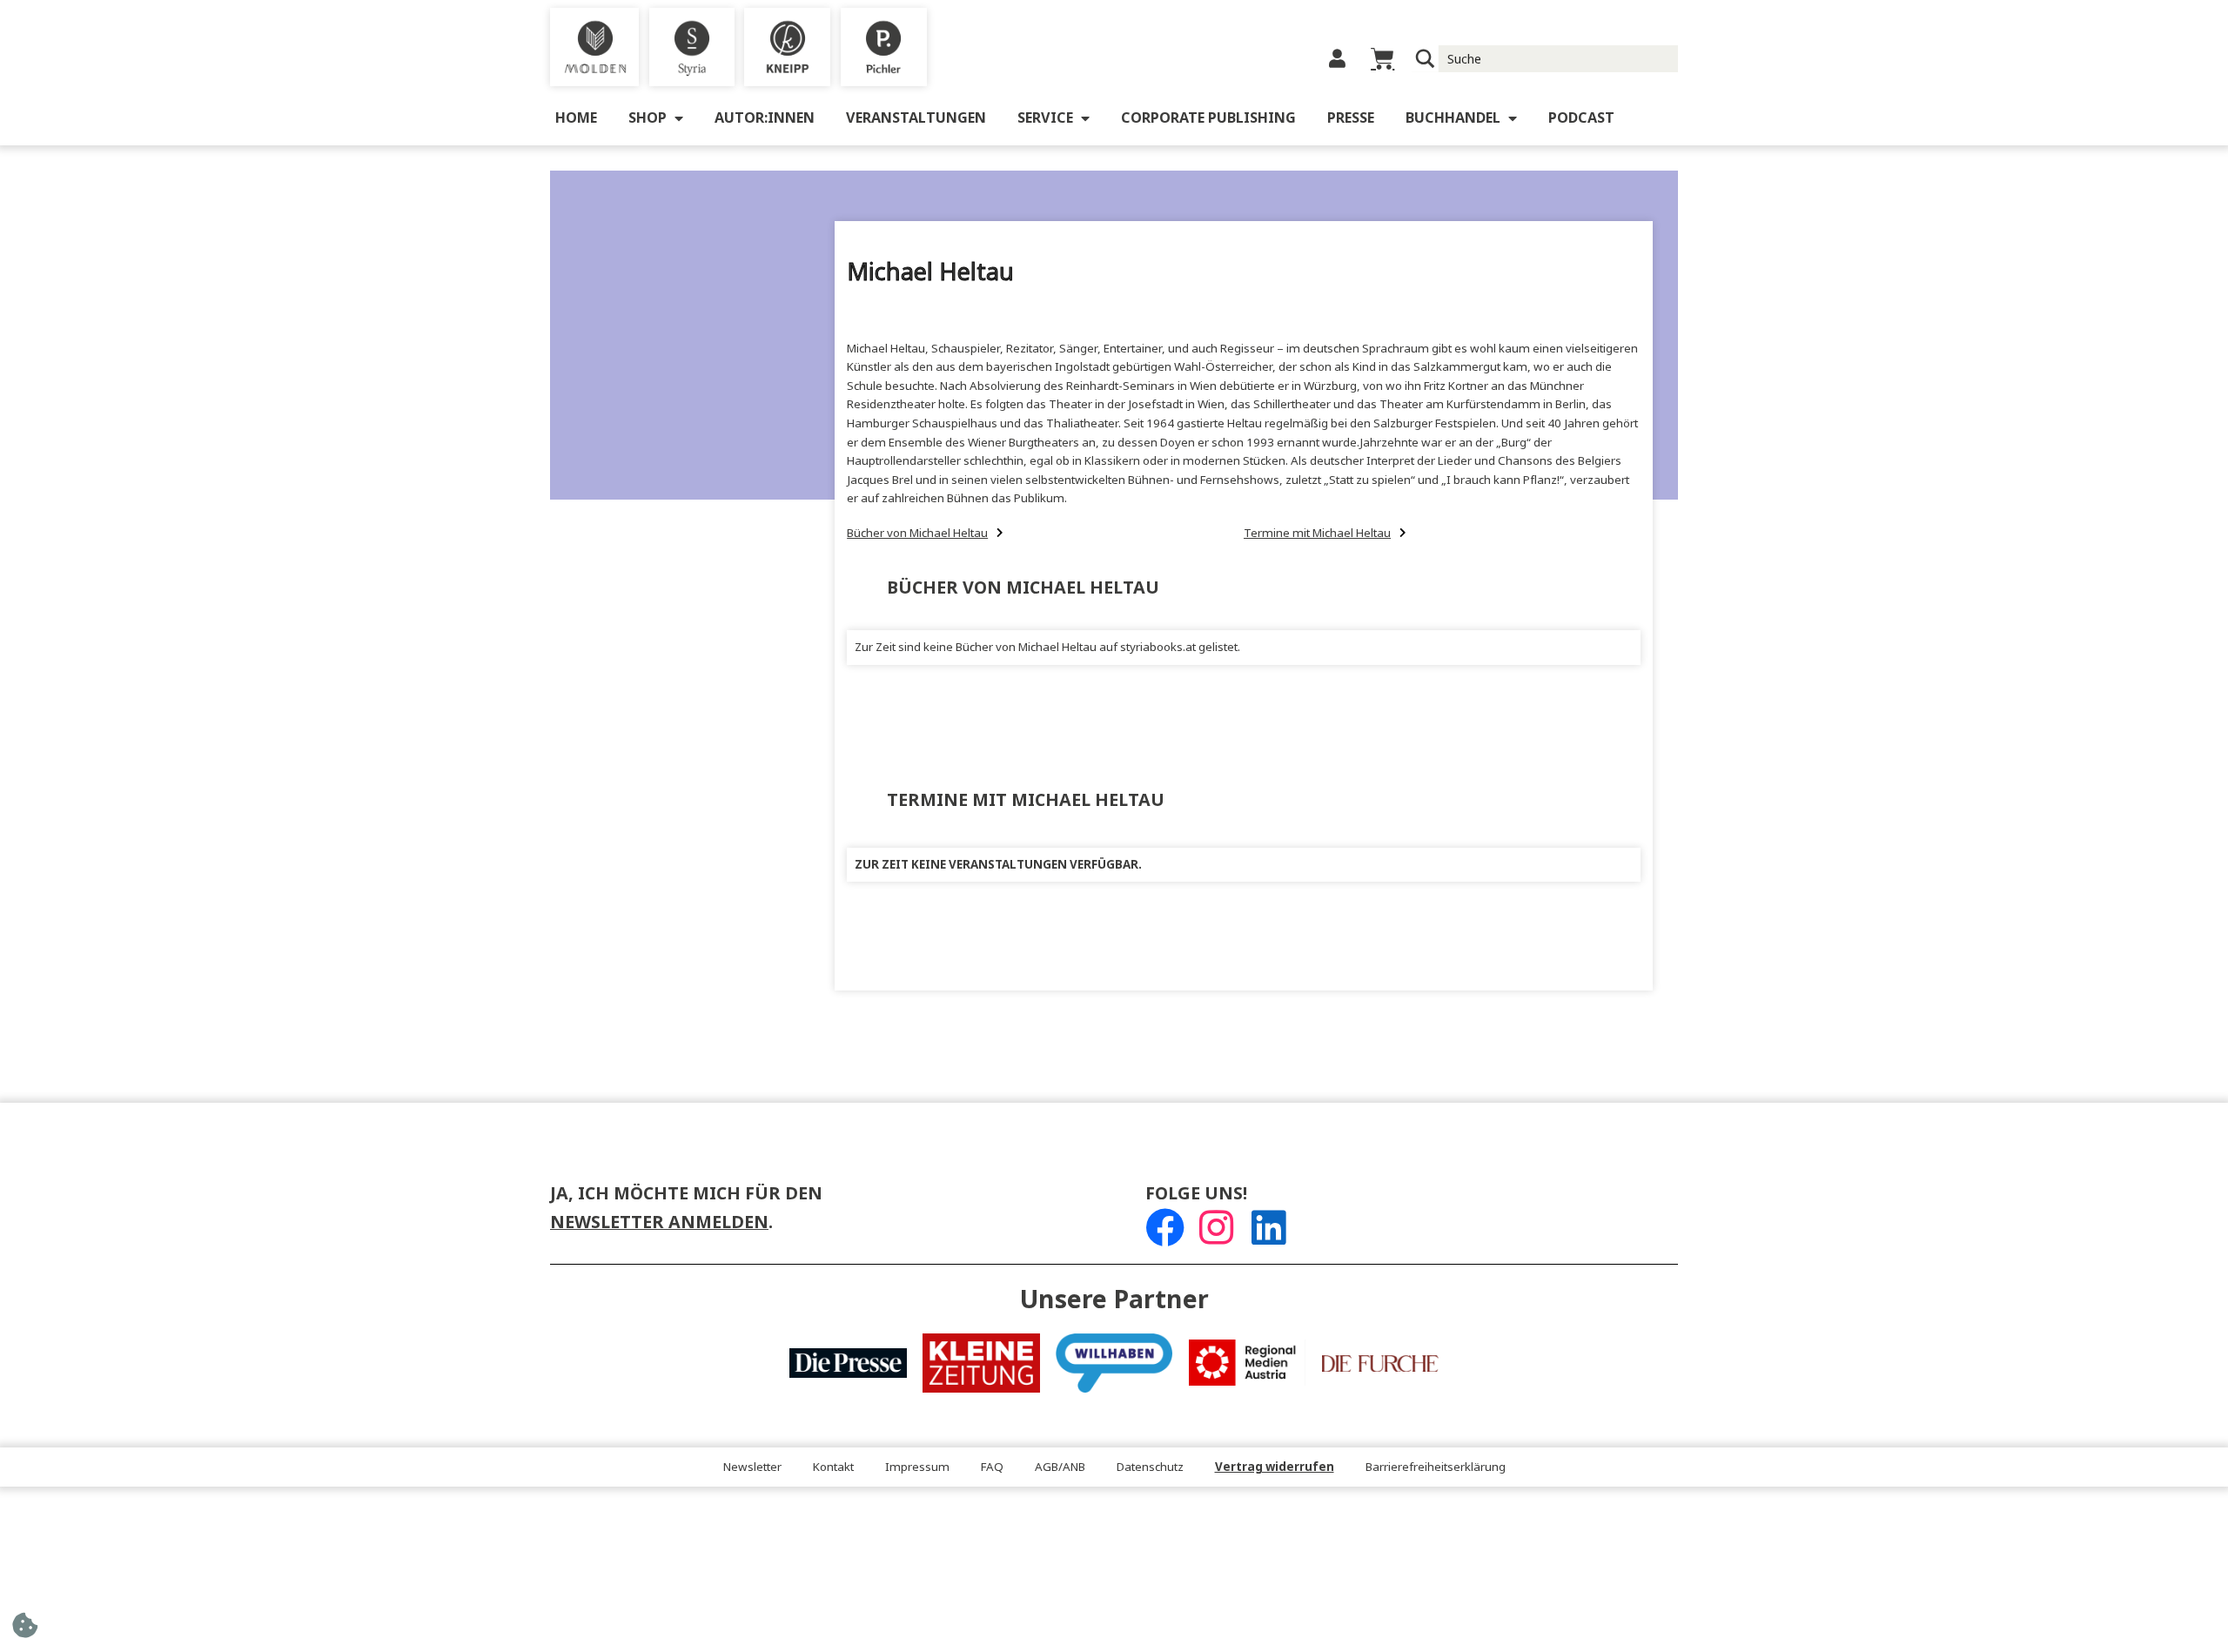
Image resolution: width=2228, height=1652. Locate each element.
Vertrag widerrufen (1275, 1467)
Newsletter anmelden (659, 1222)
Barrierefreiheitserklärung (1436, 1467)
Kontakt (833, 1467)
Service (1045, 118)
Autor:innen (765, 118)
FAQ (992, 1467)
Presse (1351, 118)
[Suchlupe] (1425, 59)
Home (576, 118)
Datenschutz (1150, 1467)
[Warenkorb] (1382, 59)
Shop (648, 118)
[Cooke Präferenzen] (25, 1631)
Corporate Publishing (1208, 118)
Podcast (1581, 118)
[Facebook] (1165, 1228)
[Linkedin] (1268, 1228)
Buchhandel (1453, 118)
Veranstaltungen (916, 118)
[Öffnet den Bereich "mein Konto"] (1337, 59)
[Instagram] (1216, 1228)
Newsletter (752, 1467)
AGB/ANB (1060, 1467)
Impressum (917, 1467)
